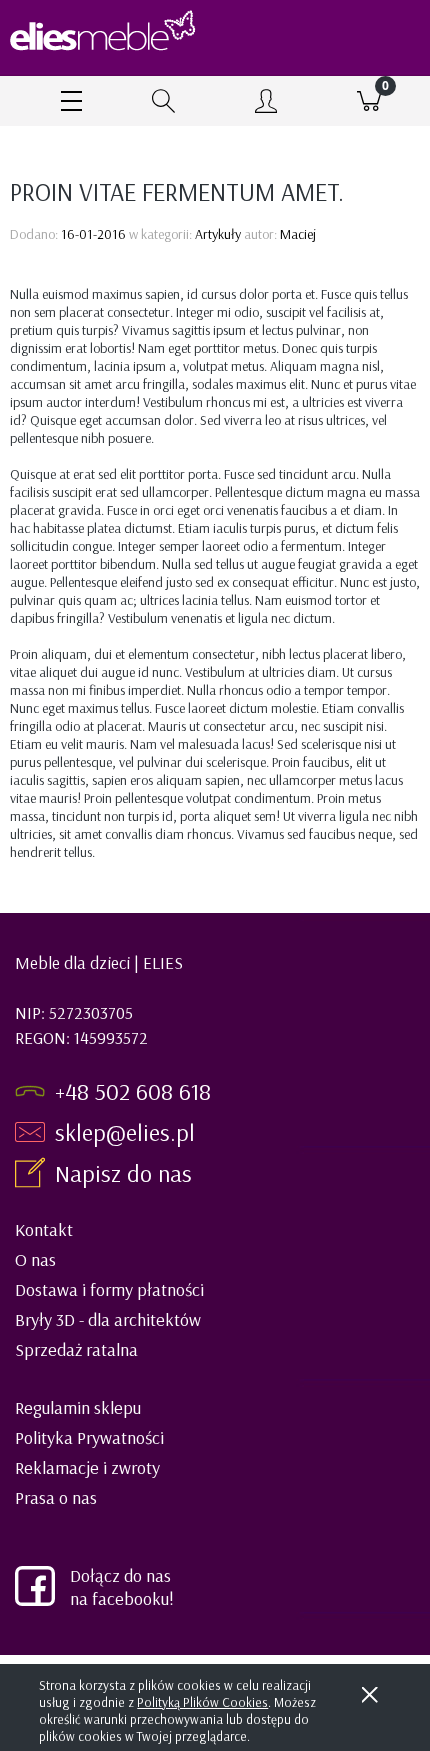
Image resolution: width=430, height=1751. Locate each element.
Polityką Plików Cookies (202, 1702)
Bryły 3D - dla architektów (108, 1319)
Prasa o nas (56, 1497)
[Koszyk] (369, 101)
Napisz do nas (126, 1173)
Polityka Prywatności (89, 1437)
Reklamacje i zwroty (87, 1467)
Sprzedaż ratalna (76, 1349)
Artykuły (218, 234)
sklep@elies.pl (125, 1132)
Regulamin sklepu (78, 1407)
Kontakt (44, 1229)
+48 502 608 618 (133, 1091)
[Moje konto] (266, 104)
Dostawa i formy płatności (109, 1289)
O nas (35, 1259)
